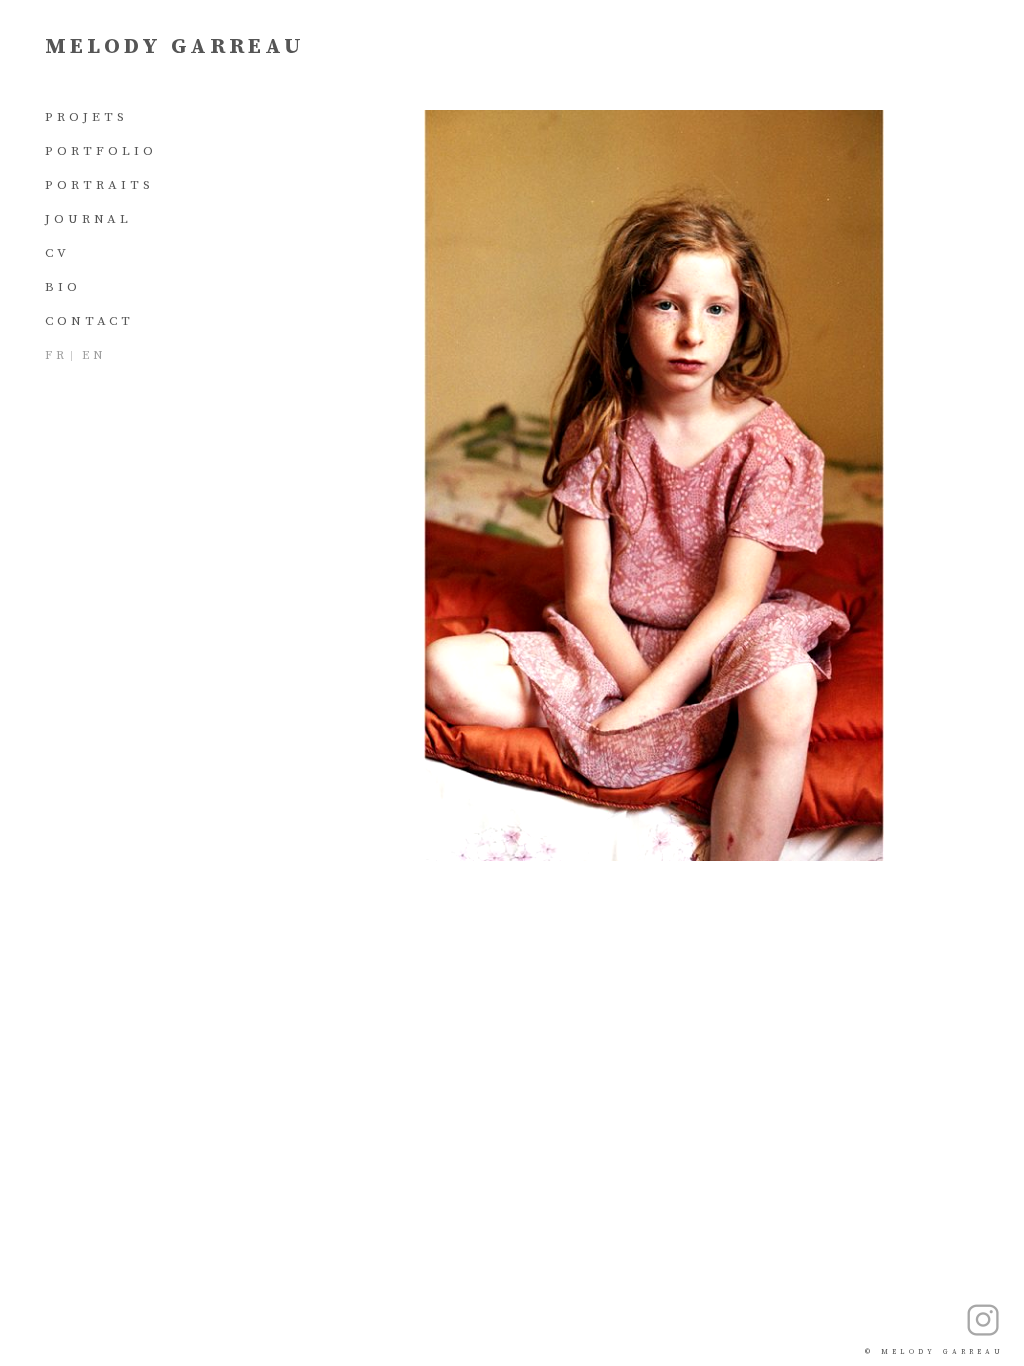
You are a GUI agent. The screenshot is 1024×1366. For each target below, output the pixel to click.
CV (57, 253)
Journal (88, 219)
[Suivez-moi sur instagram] (983, 1320)
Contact (89, 321)
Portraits (99, 185)
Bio (63, 287)
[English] (94, 355)
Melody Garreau (175, 46)
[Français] (56, 355)
